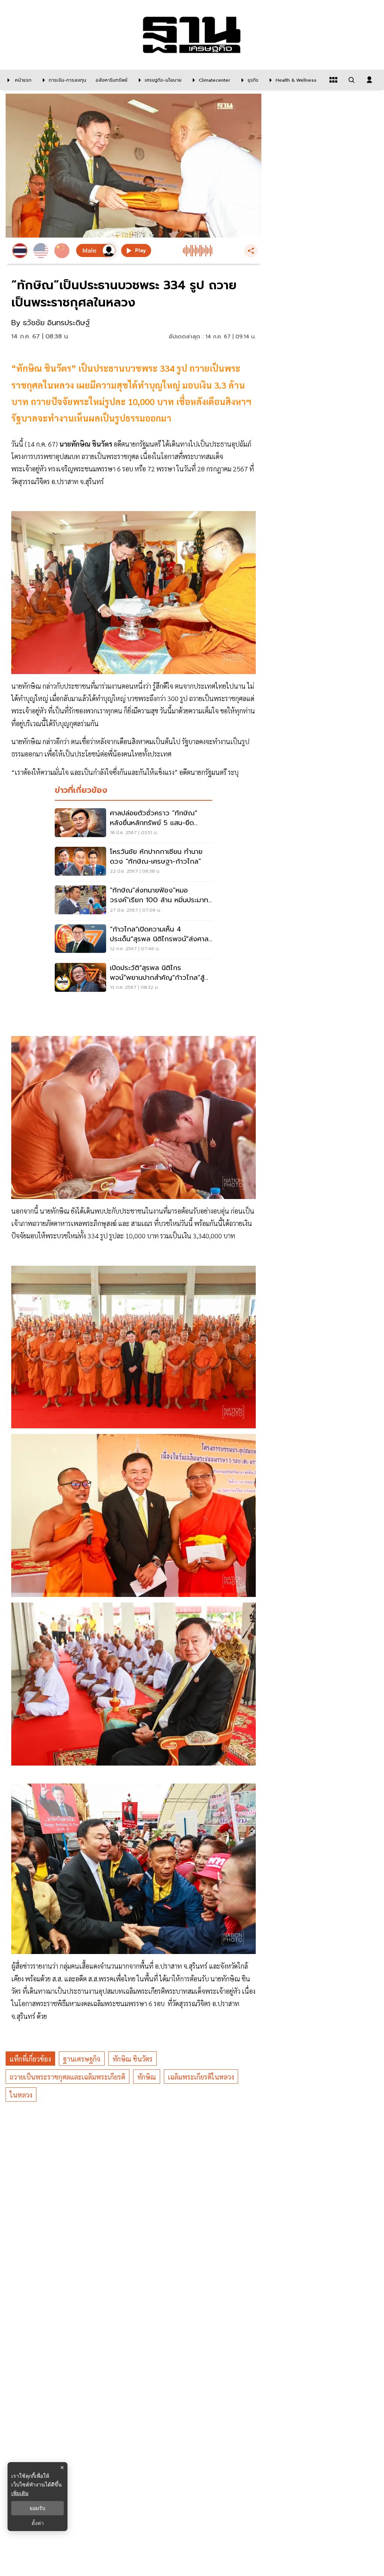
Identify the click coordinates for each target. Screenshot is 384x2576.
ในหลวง (21, 2095)
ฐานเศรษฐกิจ (82, 2059)
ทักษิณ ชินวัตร (133, 2059)
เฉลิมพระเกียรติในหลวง (201, 2077)
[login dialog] (369, 80)
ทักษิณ (147, 2077)
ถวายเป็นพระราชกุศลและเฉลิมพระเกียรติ (67, 2077)
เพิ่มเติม (20, 2493)
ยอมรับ (37, 2508)
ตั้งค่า (38, 2523)
